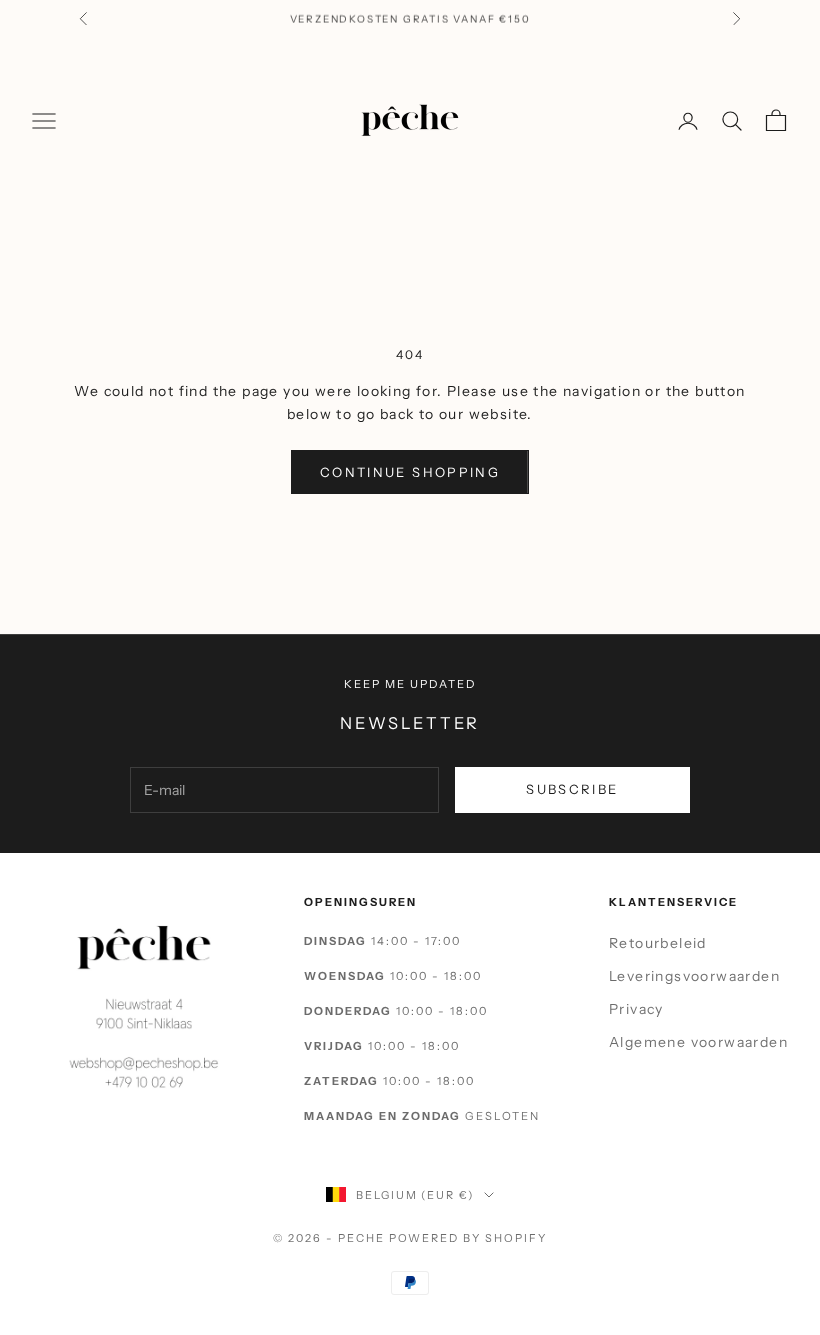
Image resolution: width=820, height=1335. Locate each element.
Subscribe (572, 789)
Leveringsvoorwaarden (694, 976)
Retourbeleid (658, 943)
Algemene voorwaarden (698, 1042)
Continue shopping (410, 472)
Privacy (636, 1009)
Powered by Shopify (468, 1238)
